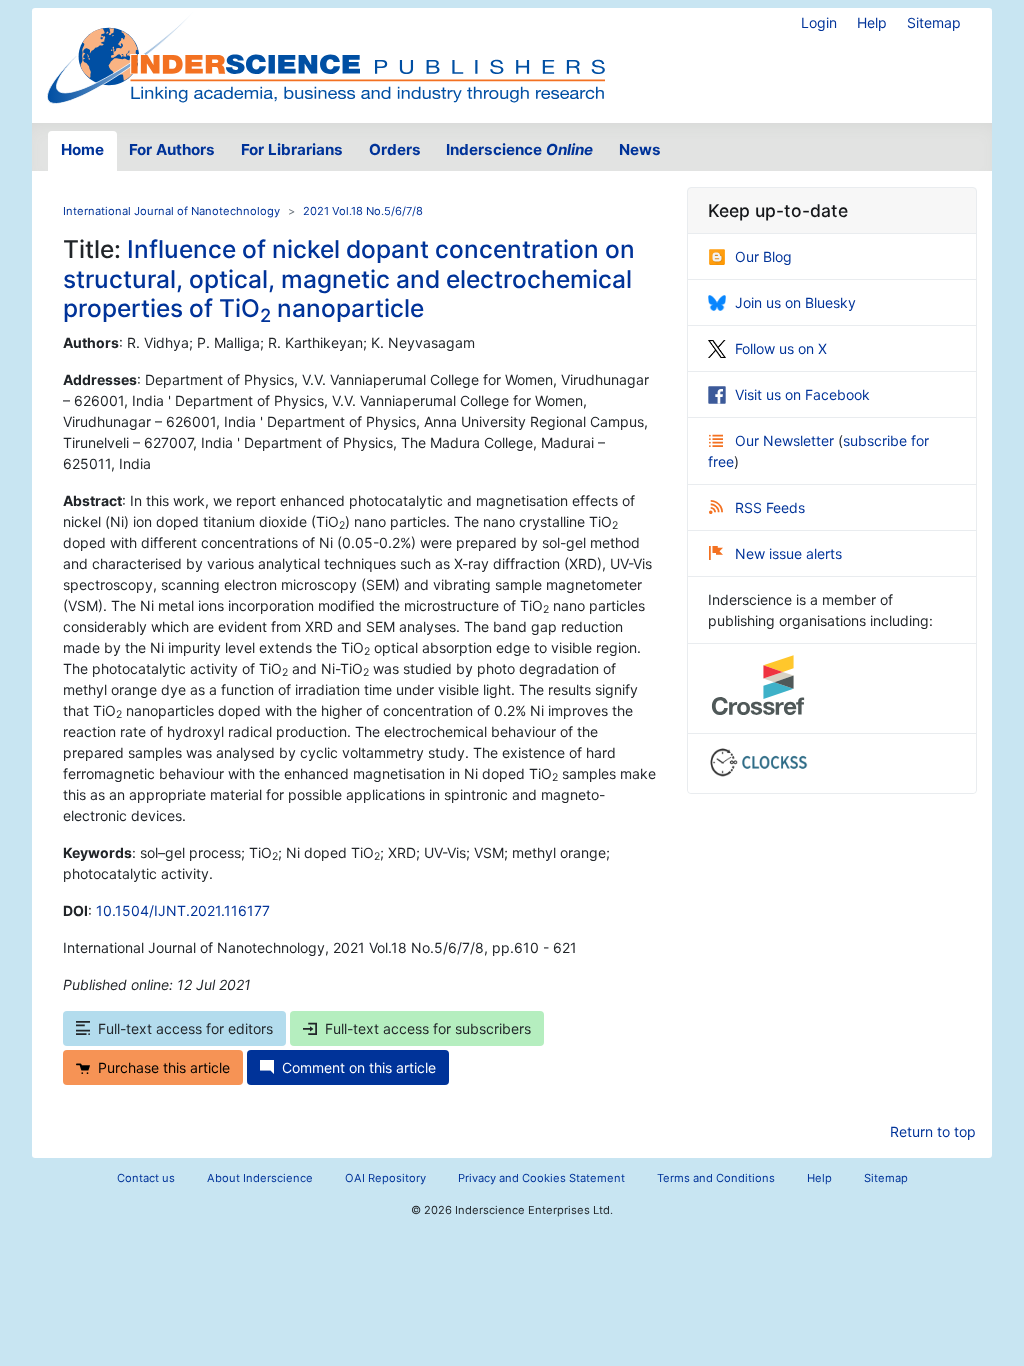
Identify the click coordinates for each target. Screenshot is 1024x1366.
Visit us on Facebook (802, 394)
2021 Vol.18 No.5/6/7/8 (363, 211)
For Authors (172, 149)
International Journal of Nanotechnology (171, 211)
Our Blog (763, 256)
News (640, 149)
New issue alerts (788, 553)
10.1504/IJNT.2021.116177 (183, 910)
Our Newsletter (786, 440)
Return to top (933, 1131)
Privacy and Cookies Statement (541, 1178)
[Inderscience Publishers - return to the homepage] (326, 57)
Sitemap (934, 22)
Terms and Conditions (716, 1178)
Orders (395, 149)
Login (819, 22)
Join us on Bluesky (795, 302)
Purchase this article (164, 1067)
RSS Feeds (770, 507)
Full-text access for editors (185, 1028)
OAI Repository (385, 1178)
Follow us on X (781, 348)
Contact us (146, 1178)
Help (872, 22)
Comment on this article (359, 1067)
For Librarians (292, 149)
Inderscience (519, 149)
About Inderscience (260, 1178)
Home (82, 149)
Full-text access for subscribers (428, 1028)
